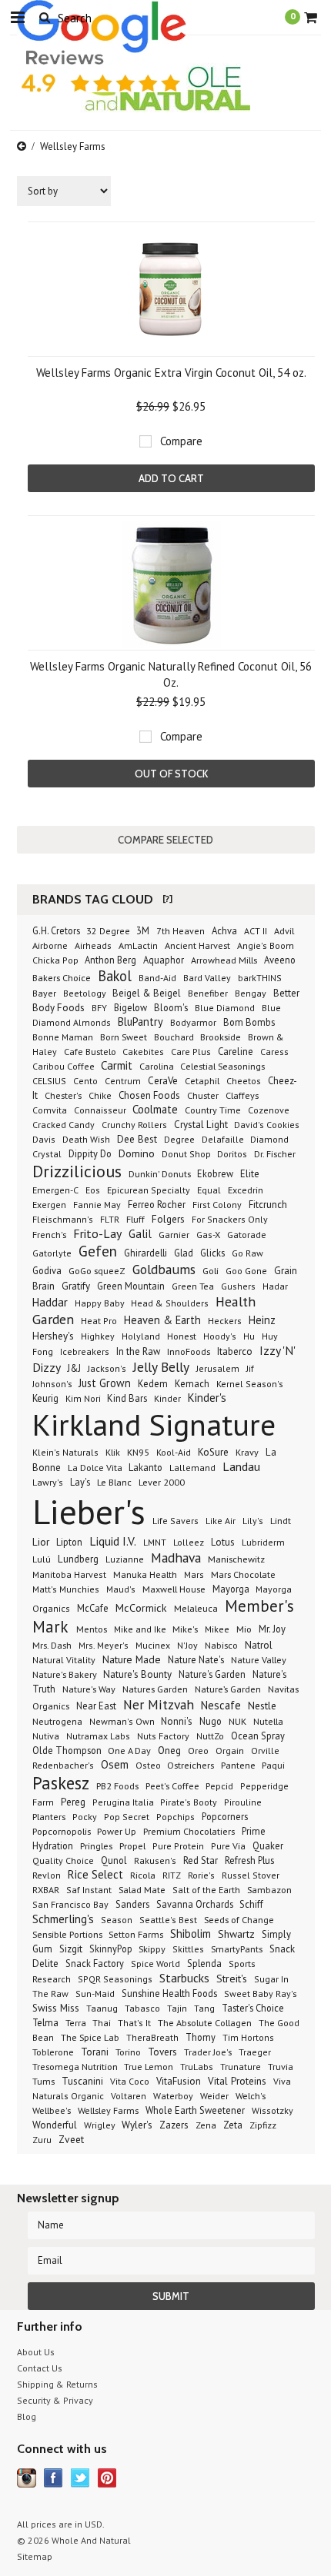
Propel (132, 1845)
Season (117, 1920)
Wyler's (137, 2125)
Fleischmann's (63, 1219)
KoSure (213, 1452)
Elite (250, 1174)
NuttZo (210, 1736)
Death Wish (86, 1139)
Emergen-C (55, 1190)
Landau (241, 1466)
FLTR (110, 1219)
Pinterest (107, 2478)
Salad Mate (142, 1889)
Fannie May (97, 1205)
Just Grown (105, 1383)
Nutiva (46, 1736)
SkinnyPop (112, 1949)
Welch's (251, 2095)
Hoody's (220, 1336)
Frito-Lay (97, 1233)
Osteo (149, 1765)
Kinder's (207, 1398)
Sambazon (269, 1889)
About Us (36, 2352)
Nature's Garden (212, 1674)
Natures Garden (155, 1689)
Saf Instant (89, 1890)
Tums (43, 2081)
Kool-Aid (174, 1452)
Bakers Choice (62, 977)
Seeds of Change (239, 1919)
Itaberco (235, 1351)
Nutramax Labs (98, 1736)
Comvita (50, 1110)
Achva (224, 930)
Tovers (162, 2052)
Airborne (50, 945)
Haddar (50, 1302)
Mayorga (232, 1589)
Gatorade (247, 1234)
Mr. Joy (272, 1629)
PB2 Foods (117, 1786)
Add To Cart (171, 478)
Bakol (115, 976)
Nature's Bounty (137, 1674)
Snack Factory (95, 1963)
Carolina (158, 1066)
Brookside (221, 1037)
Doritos (232, 1154)
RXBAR (46, 1890)
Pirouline (243, 1802)
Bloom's (171, 1007)
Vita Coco (130, 2081)
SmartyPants (237, 1949)
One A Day (129, 1750)
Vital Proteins (237, 2081)
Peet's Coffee (174, 1786)
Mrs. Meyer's (104, 1645)
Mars (194, 1574)
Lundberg (78, 1559)
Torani (95, 2052)
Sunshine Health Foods (169, 1993)
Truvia (281, 2066)
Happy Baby (101, 1303)
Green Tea (193, 1286)
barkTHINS (260, 978)
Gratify (76, 1286)
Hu (249, 1336)
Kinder (167, 1398)
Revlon (47, 1875)
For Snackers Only (230, 1219)
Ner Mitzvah (159, 1704)
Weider (214, 2096)
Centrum (123, 1081)
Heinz (262, 1320)
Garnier (174, 1234)
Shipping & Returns (57, 2384)
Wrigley (101, 2125)
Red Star (201, 1860)
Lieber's (89, 1511)
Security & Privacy (55, 2400)
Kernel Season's (250, 1384)
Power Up (117, 1831)
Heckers (225, 1321)
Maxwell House (174, 1589)
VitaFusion (179, 2081)
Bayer (44, 993)
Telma (45, 2022)
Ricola (143, 1875)
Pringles (96, 1845)
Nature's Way (89, 1689)
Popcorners (225, 1816)
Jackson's (107, 1368)
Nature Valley (259, 1659)
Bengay (251, 993)
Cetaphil (202, 1080)
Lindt (281, 1520)
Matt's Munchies (66, 1589)
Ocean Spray (258, 1736)
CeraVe (163, 1081)
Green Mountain (131, 1286)
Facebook (53, 2478)
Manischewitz (236, 1559)
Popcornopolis (63, 1831)
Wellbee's (52, 2110)
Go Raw (247, 1253)
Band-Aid (157, 978)
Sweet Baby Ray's (261, 1994)
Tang (204, 2008)
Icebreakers (85, 1351)
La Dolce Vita (96, 1467)
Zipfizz (263, 2125)
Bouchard (175, 1037)
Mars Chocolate (243, 1574)
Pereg (73, 1802)
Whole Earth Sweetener (195, 2110)
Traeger (255, 2052)
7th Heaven (181, 931)
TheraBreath (152, 2037)
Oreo (198, 1751)
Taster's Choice (253, 2008)
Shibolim (191, 1934)
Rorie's (201, 1875)
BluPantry (140, 1022)
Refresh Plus (249, 1860)
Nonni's (177, 1721)
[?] (167, 899)
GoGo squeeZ (97, 1270)
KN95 (138, 1452)
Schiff (251, 1904)
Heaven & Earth (162, 1320)
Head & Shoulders (170, 1303)
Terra (77, 2023)
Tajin (177, 2008)
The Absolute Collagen (205, 2022)
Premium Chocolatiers (189, 1831)
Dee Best (137, 1139)
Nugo (211, 1721)
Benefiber (208, 993)
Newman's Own (123, 1721)
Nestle (262, 1706)
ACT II (256, 931)
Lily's (253, 1521)
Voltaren (129, 2096)
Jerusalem (218, 1368)
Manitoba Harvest (69, 1574)
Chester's (63, 1095)
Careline (236, 1051)
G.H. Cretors (57, 930)
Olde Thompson (68, 1750)
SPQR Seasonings (115, 1979)
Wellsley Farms (108, 2110)
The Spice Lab (90, 2037)
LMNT (155, 1542)
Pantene (239, 1765)
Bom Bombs (249, 1022)
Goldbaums (164, 1269)
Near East (96, 1706)
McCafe (93, 1608)
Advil (284, 930)
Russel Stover (251, 1875)
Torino (128, 2052)
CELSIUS (49, 1081)
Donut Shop (187, 1154)
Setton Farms (136, 1934)
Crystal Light (202, 1125)
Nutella (268, 1721)
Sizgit (71, 1949)
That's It (134, 2023)
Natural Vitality (64, 1660)
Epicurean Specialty (149, 1190)
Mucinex (153, 1645)
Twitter (80, 2478)
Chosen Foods (149, 1095)
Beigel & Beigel (147, 993)
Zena (206, 2125)
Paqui (273, 1765)
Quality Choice (63, 1860)
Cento (85, 1081)
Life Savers (176, 1521)
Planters (49, 1816)
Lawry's (48, 1482)
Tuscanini (82, 2081)
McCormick (141, 1608)
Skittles (188, 1949)
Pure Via (228, 1846)
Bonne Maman (63, 1037)
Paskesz (61, 1783)
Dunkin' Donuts (161, 1173)
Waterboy (173, 2096)
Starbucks (184, 1978)
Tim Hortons (248, 2037)
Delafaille (224, 1139)
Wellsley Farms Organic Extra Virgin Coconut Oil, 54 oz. (171, 373)
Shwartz (236, 1934)
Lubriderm (263, 1542)
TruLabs (197, 2067)
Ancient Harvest (197, 945)
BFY (99, 1008)
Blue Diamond (225, 1008)
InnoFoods (189, 1351)
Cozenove (269, 1110)
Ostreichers (191, 1765)
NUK (237, 1721)
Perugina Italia (124, 1802)
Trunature (241, 2067)
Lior (41, 1542)
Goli (211, 1270)
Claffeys (242, 1095)
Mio (244, 1629)
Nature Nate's (196, 1659)
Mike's (185, 1629)
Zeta (233, 2125)
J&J (74, 1368)
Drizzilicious (77, 1171)
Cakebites (143, 1052)
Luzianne (125, 1559)
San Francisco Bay (70, 1904)
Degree (179, 1139)
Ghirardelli (145, 1253)
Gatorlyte (52, 1253)
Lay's (80, 1482)
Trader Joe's (208, 2052)
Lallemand (192, 1468)
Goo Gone (246, 1271)
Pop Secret (127, 1817)
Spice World (155, 1964)
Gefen (98, 1251)
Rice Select (95, 1874)
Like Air (221, 1521)
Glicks (212, 1253)
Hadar (275, 1286)
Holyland (141, 1336)
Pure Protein (178, 1846)
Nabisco (221, 1645)
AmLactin (138, 945)
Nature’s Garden (228, 1689)
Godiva (47, 1270)
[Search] (44, 17)
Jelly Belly (161, 1367)
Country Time (213, 1110)
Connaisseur (101, 1110)
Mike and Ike (141, 1629)
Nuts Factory (163, 1736)
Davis (44, 1139)
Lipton (69, 1542)
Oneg (169, 1750)
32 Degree (109, 931)
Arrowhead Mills (224, 960)
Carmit (117, 1065)
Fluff (135, 1219)
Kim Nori (84, 1398)
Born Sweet (124, 1037)
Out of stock (171, 774)
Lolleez (189, 1542)
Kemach (192, 1383)
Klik (113, 1452)
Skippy (152, 1949)
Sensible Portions (69, 1934)
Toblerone (53, 2052)
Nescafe (221, 1705)
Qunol (114, 1860)
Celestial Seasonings (222, 1066)
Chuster (203, 1095)
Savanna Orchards (196, 1904)
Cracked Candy (64, 1125)
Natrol (259, 1645)
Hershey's (53, 1336)
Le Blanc (114, 1482)
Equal (209, 1190)
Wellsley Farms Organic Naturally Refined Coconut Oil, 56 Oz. (171, 674)
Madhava (176, 1558)
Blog (27, 2416)
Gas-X (208, 1235)
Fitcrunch (268, 1205)
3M (143, 930)
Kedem (153, 1383)
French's (49, 1234)
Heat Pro (99, 1321)
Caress (274, 1052)
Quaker (268, 1845)
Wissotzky (272, 2110)
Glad (184, 1253)
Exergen (49, 1205)
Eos (93, 1190)
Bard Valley (207, 978)
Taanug (102, 2008)
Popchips (176, 1817)
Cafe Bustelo (91, 1051)
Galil (140, 1234)
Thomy (201, 2037)
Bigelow (130, 1007)
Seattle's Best (168, 1920)
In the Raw (138, 1351)
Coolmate (155, 1109)
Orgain (230, 1750)
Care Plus (191, 1052)
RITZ (172, 1875)
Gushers (238, 1286)
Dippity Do (90, 1153)
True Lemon (149, 2066)
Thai (102, 2023)
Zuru (42, 2140)
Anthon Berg (110, 960)
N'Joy (187, 1645)
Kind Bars (127, 1398)
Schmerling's (63, 1919)
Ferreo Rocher (157, 1204)
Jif (250, 1368)
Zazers (174, 2125)
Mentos (92, 1629)
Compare (181, 441)
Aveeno (280, 960)
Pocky (85, 1817)
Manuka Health (145, 1574)
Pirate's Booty (189, 1802)
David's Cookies (267, 1125)
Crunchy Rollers (134, 1125)
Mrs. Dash (52, 1645)
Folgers (168, 1219)
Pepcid (219, 1786)
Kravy (247, 1452)
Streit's (232, 1979)
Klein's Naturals (65, 1452)
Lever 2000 (162, 1482)
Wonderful (55, 2125)
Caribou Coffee (65, 1066)
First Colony (217, 1205)
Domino (137, 1153)
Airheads (93, 945)
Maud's (121, 1589)
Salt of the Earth (206, 1890)
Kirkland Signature (154, 1424)
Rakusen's (155, 1860)
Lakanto (145, 1467)
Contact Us (40, 2368)
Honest (182, 1336)
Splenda (204, 1963)
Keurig (45, 1398)
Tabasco (142, 2008)
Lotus (223, 1542)
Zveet (71, 2139)
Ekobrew (215, 1173)
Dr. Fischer (275, 1153)
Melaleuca (196, 1608)
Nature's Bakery (66, 1674)
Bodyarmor (193, 1022)
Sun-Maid (95, 1994)
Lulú (42, 1559)
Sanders (132, 1904)
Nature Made (132, 1659)
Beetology (86, 993)
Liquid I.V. (113, 1541)
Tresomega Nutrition (76, 2066)
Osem (115, 1764)
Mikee (217, 1629)
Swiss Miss (56, 2008)
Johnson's (53, 1384)
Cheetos (244, 1081)
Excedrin (246, 1190)
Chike (100, 1095)
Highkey (98, 1336)
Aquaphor (164, 960)
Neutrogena (57, 1721)
